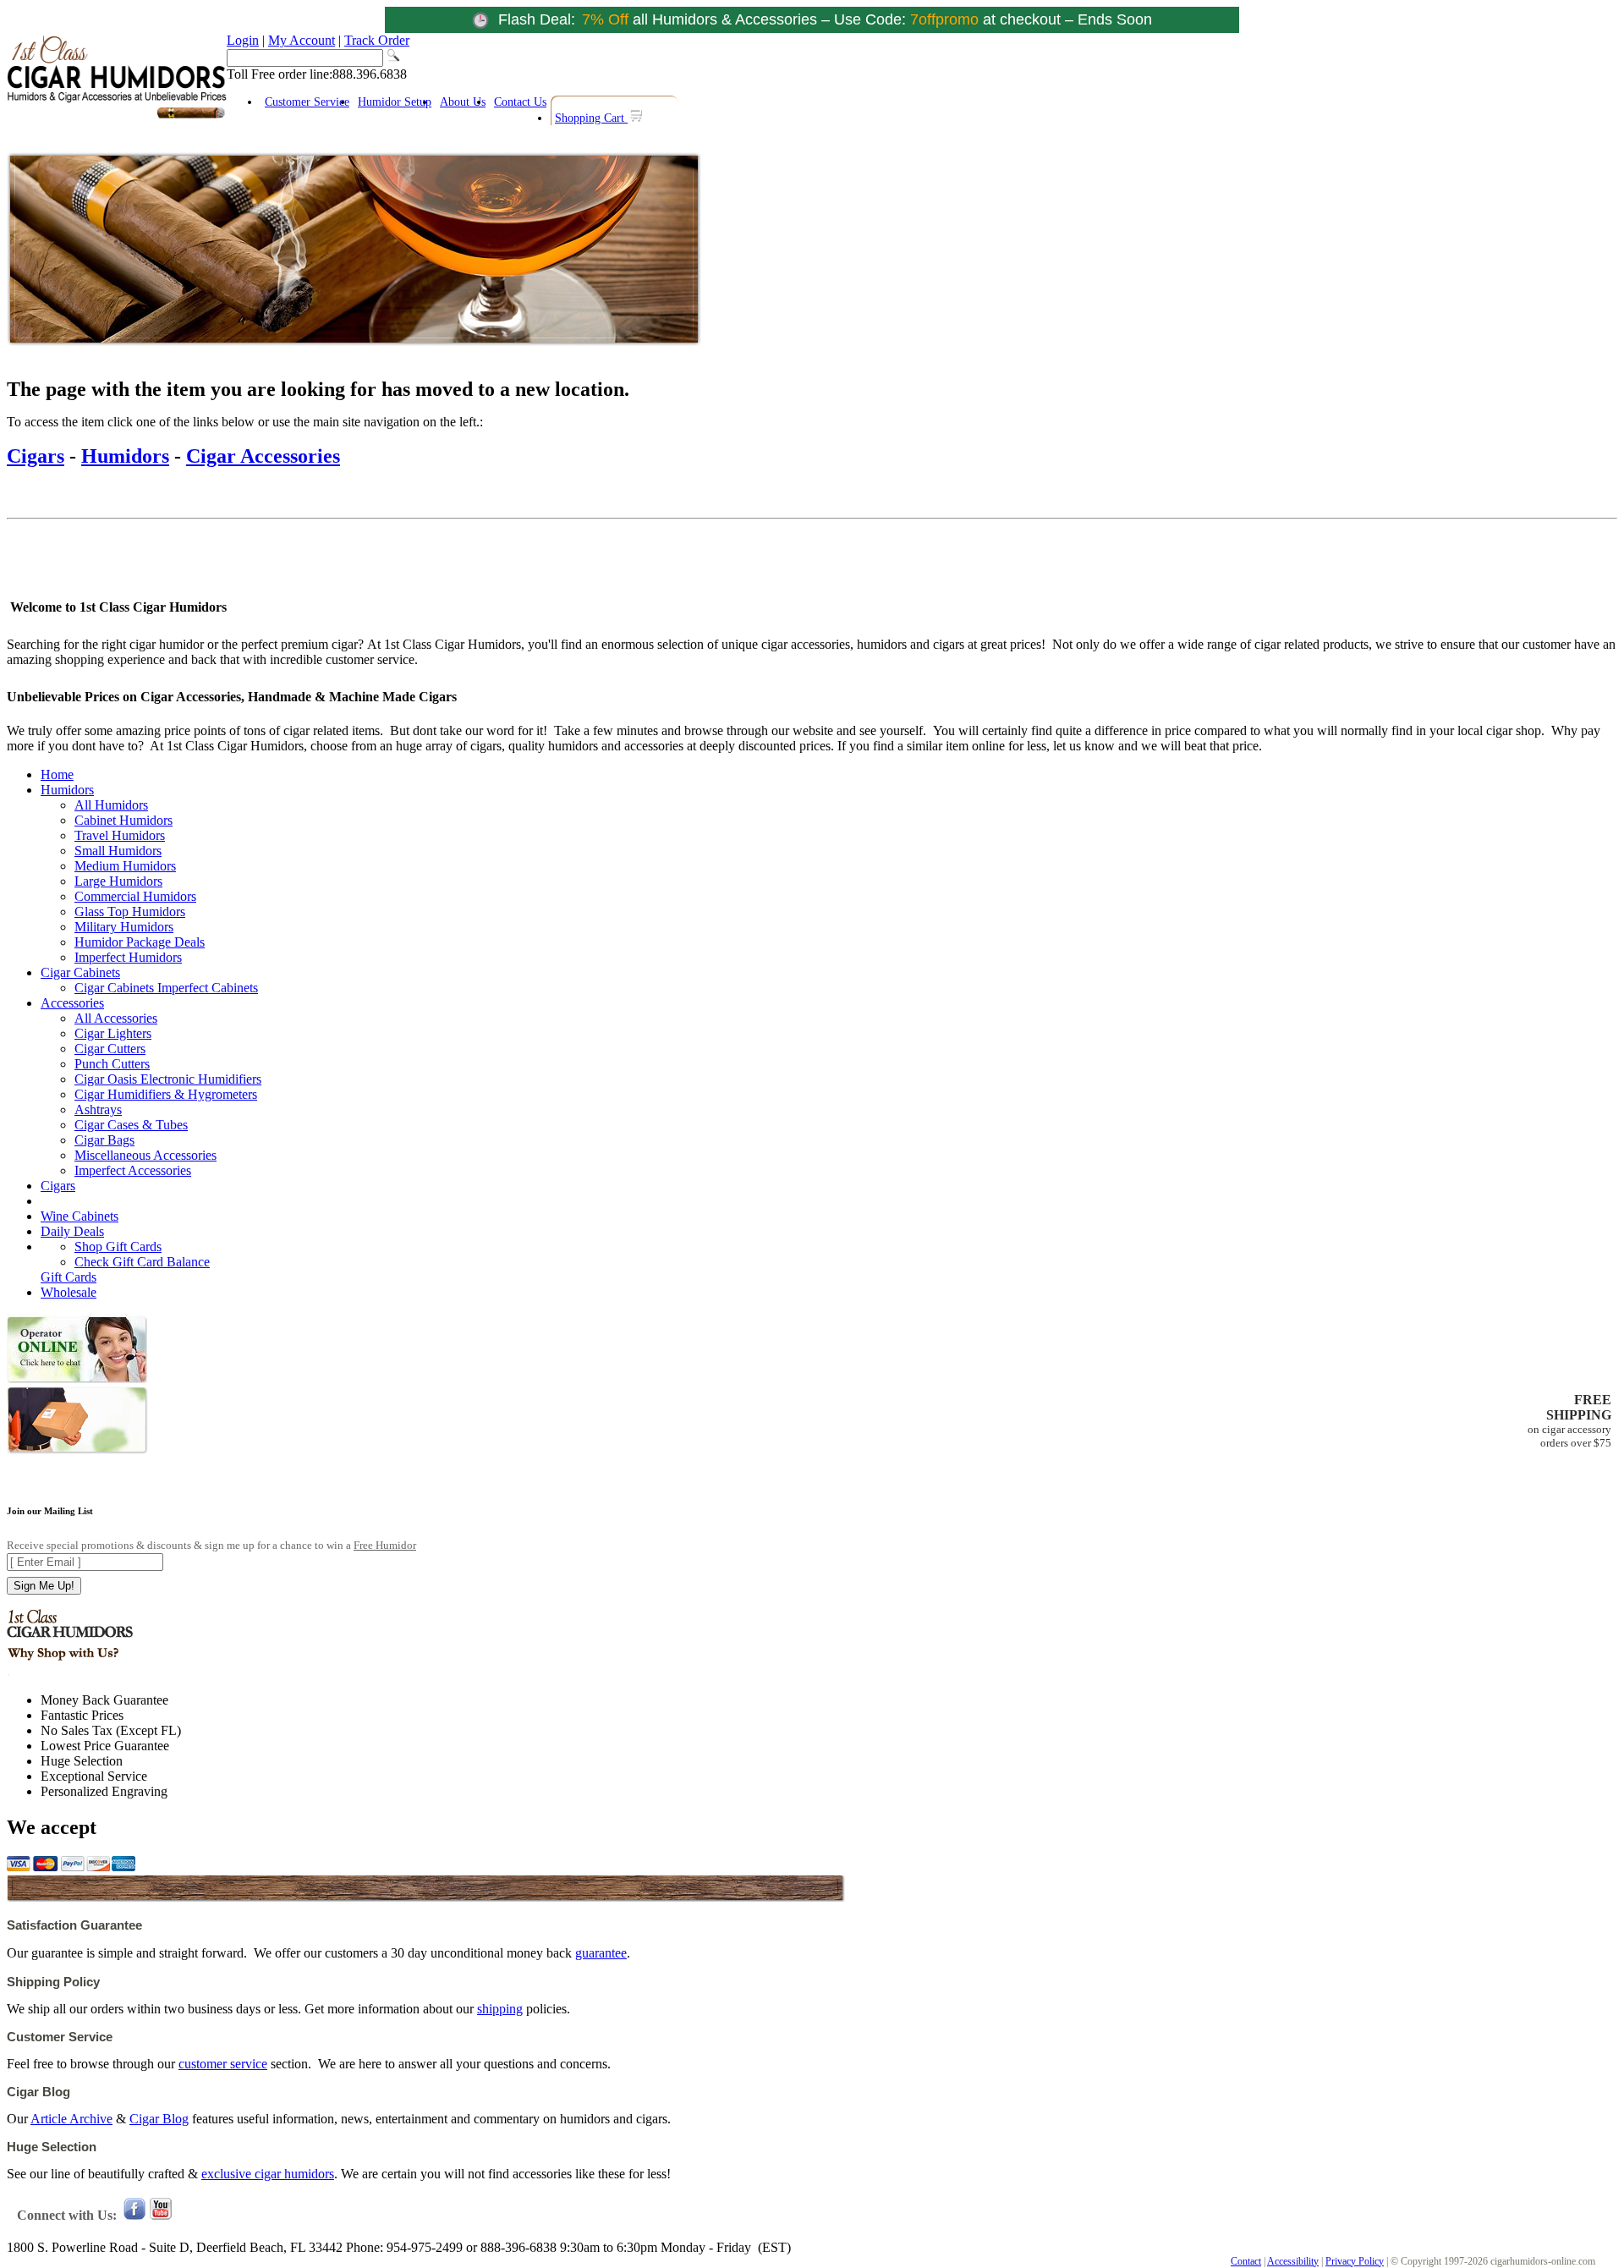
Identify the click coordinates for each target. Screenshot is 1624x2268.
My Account (302, 40)
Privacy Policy (1355, 2261)
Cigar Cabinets (80, 972)
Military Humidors (124, 927)
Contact (1246, 2261)
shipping (500, 2009)
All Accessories (116, 1018)
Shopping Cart (591, 118)
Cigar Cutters (110, 1049)
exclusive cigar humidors (268, 2174)
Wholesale (69, 1292)
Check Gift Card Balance (142, 1262)
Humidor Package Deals (140, 942)
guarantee (601, 1953)
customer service (223, 2064)
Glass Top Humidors (130, 912)
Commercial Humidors (135, 896)
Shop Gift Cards (118, 1247)
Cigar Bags (104, 1140)
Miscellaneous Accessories (145, 1155)
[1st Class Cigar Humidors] (117, 116)
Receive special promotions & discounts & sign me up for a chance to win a (211, 1545)
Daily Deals (72, 1231)
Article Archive (71, 2119)
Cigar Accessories (263, 456)
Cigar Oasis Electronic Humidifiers (168, 1079)
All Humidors (111, 805)
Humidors (125, 456)
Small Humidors (118, 851)
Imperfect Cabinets (208, 988)
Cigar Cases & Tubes (131, 1125)
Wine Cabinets (80, 1216)
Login (243, 40)
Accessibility (1293, 2261)
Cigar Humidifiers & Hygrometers (166, 1094)
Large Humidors (118, 881)
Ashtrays (98, 1109)
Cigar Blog (159, 2119)
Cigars (36, 456)
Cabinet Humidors (123, 820)
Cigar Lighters (113, 1033)
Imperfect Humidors (128, 957)
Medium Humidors (125, 866)
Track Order (377, 40)
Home (57, 774)
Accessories (72, 1003)
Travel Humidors (120, 835)
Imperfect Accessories (133, 1170)
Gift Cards (69, 1277)
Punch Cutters (112, 1064)
